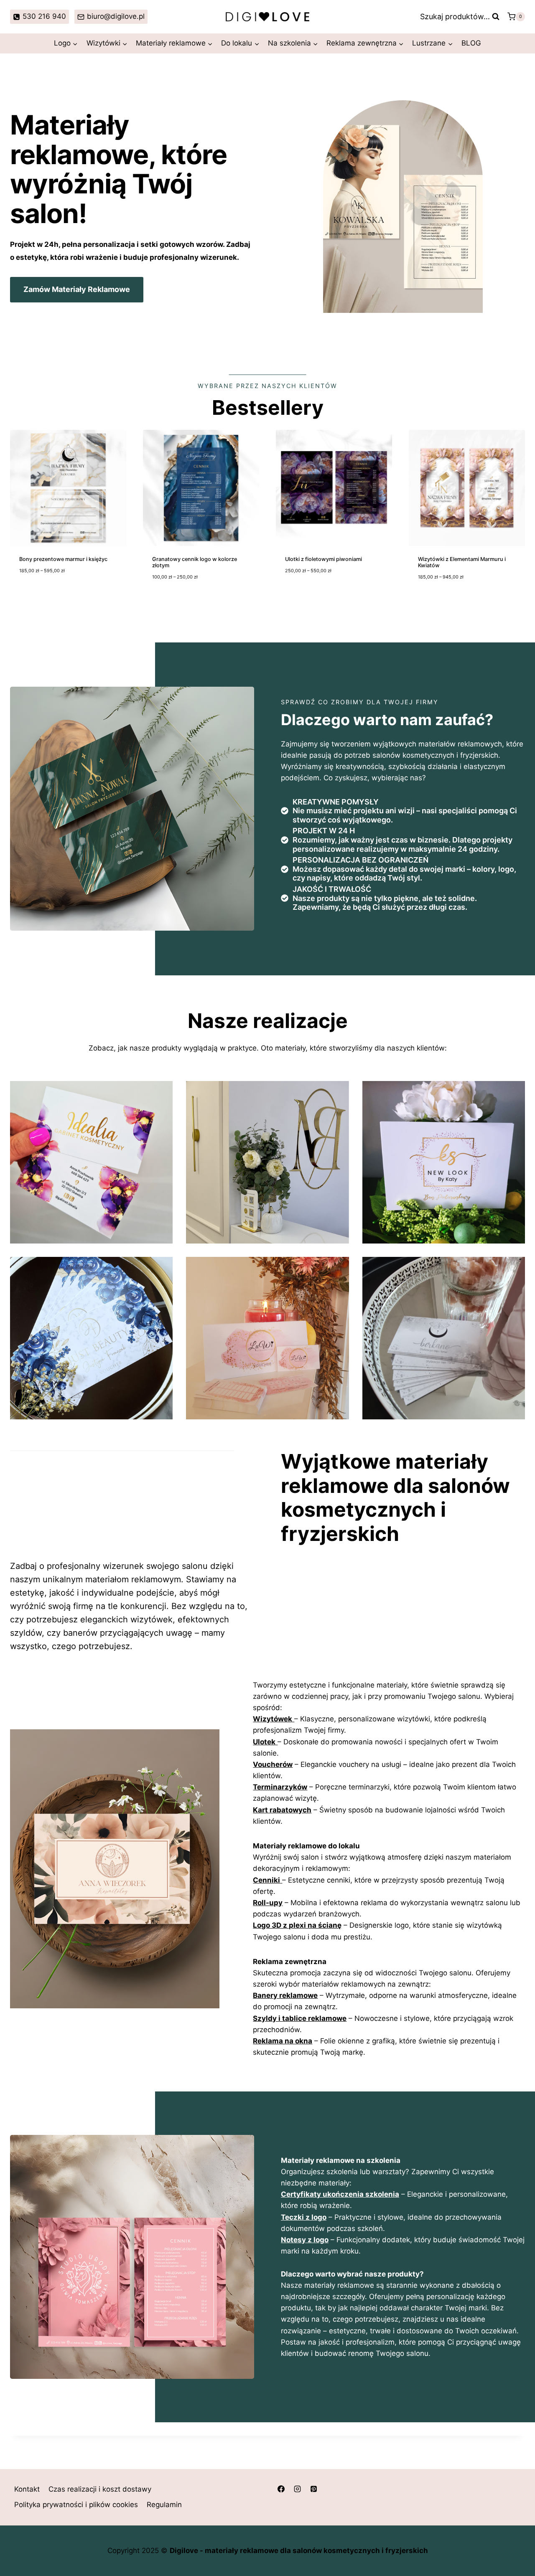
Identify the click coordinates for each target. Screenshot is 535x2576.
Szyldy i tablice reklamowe (300, 2018)
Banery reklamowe (285, 1995)
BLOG (471, 43)
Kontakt (27, 2489)
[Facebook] (281, 2489)
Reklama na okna (283, 2041)
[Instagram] (297, 2489)
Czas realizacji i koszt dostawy (100, 2489)
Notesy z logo (305, 2240)
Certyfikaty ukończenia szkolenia (340, 2194)
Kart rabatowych (282, 1810)
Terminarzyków (280, 1787)
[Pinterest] (313, 2489)
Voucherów (273, 1764)
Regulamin (164, 2505)
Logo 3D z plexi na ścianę (297, 1925)
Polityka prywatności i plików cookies (76, 2505)
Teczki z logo (304, 2217)
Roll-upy (268, 1903)
